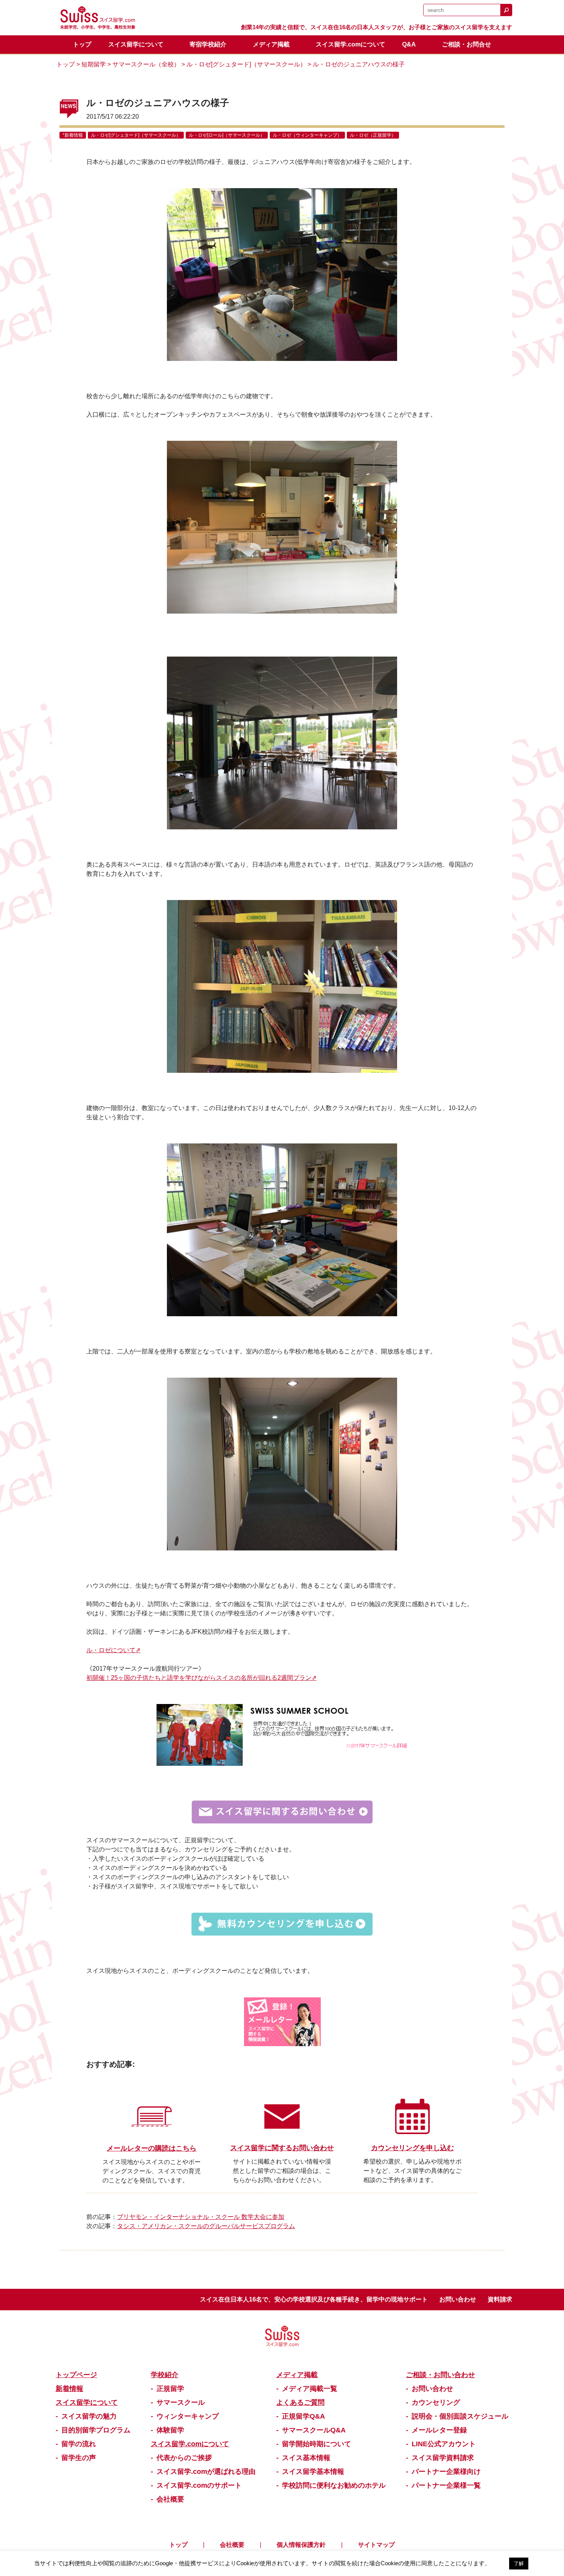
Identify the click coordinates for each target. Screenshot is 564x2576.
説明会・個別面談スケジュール (460, 2416)
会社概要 (170, 2499)
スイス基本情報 (306, 2458)
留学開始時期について (317, 2444)
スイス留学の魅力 (89, 2416)
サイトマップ (376, 2545)
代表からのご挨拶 (184, 2458)
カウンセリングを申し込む (412, 2148)
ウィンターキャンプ (188, 2416)
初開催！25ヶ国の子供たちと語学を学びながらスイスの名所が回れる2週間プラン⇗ (201, 1678)
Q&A (409, 44)
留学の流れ (79, 2444)
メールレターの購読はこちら (152, 2148)
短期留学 (94, 64)
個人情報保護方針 (301, 2545)
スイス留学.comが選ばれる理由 (206, 2472)
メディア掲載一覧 (310, 2389)
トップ (82, 44)
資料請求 (500, 2299)
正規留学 (170, 2389)
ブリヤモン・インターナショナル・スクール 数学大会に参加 (201, 2217)
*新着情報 (73, 135)
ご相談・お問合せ (467, 44)
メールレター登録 (439, 2430)
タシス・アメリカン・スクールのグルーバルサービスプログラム (206, 2226)
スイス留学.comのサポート (199, 2485)
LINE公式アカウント (444, 2444)
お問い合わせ (458, 2299)
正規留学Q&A (303, 2416)
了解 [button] (519, 2564)
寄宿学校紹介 (208, 44)
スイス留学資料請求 (443, 2458)
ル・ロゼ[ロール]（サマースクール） (227, 135)
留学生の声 (79, 2458)
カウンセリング (436, 2402)
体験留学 (170, 2430)
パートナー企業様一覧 (446, 2485)
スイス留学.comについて (350, 44)
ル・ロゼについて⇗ (113, 1650)
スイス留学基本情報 (313, 2472)
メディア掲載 (271, 44)
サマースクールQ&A (314, 2430)
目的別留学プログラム (96, 2430)
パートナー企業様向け (446, 2472)
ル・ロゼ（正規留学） (373, 135)
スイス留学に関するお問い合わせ (282, 2148)
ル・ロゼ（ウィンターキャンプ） (307, 135)
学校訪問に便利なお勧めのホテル (334, 2485)
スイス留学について (136, 44)
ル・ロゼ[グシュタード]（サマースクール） (246, 64)
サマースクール (181, 2402)
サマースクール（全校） (146, 64)
